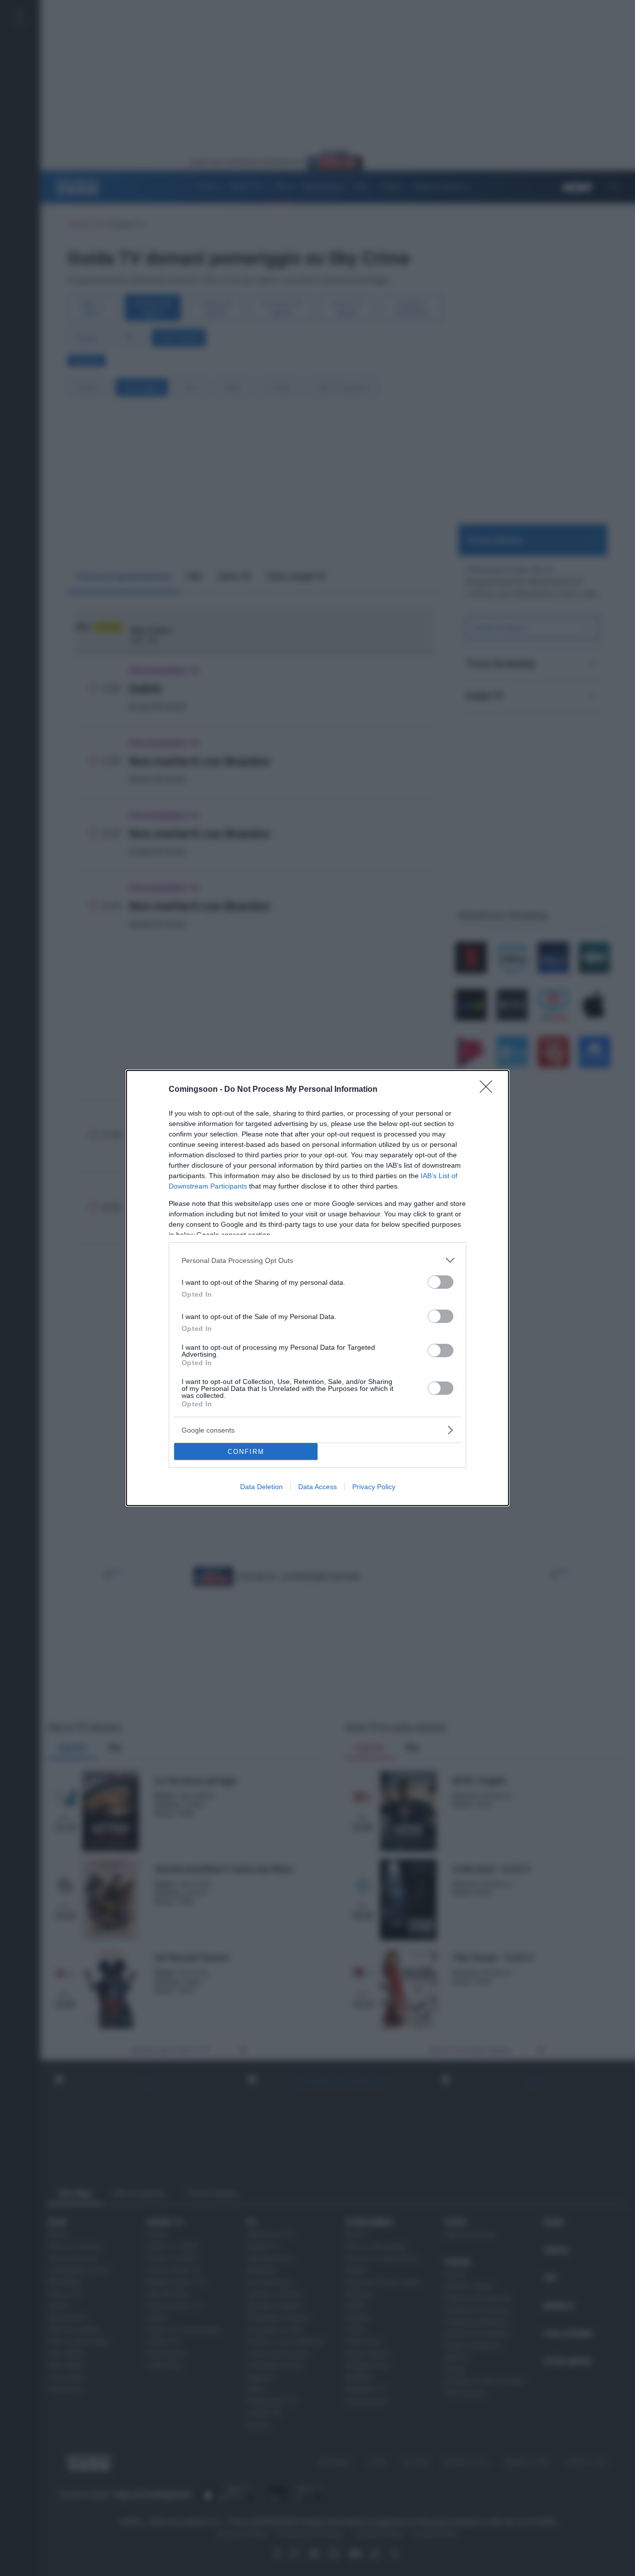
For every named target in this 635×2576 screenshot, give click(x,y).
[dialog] (317, 1288)
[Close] (489, 1090)
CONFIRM (246, 1452)
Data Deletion (261, 1487)
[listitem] (317, 1260)
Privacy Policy (374, 1487)
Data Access (317, 1487)
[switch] (441, 1282)
